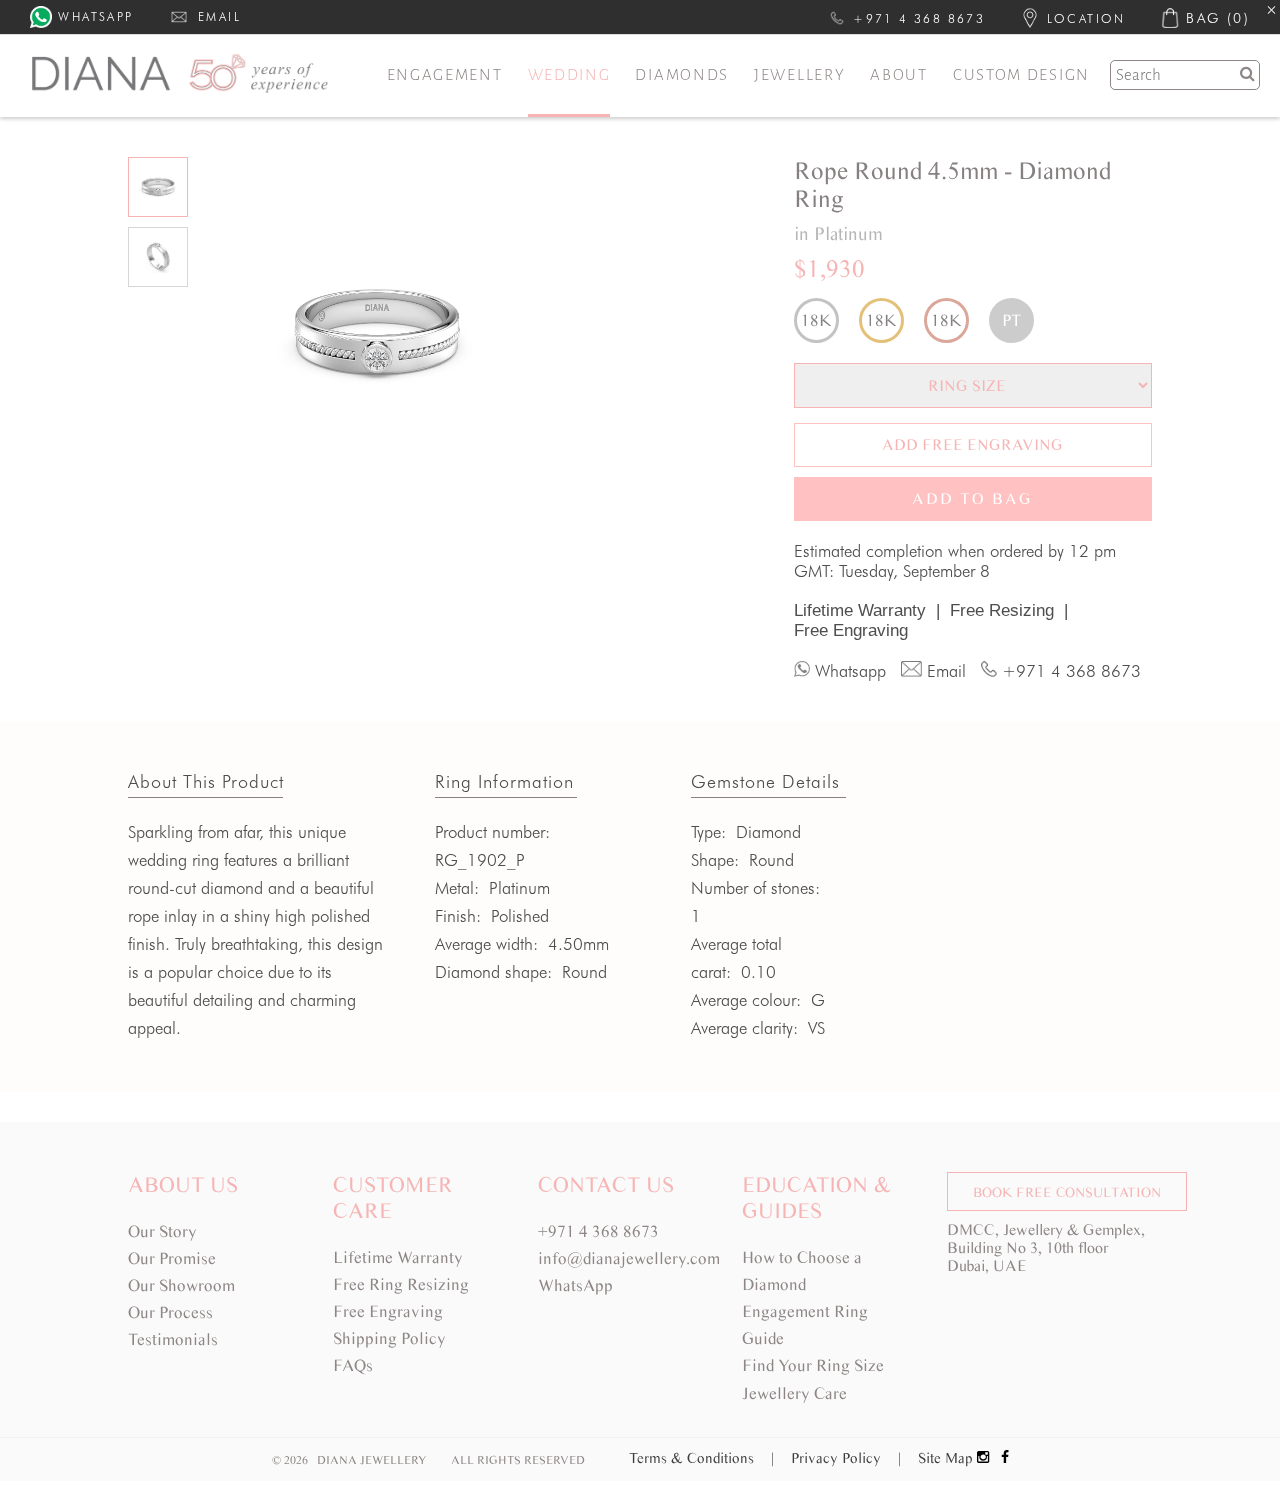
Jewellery (799, 75)
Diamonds (682, 75)
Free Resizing (1009, 610)
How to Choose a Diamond (802, 1271)
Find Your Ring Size (813, 1365)
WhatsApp (575, 1285)
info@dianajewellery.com (629, 1258)
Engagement (445, 75)
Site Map (945, 1458)
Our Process (170, 1312)
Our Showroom (181, 1285)
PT (1011, 320)
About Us (183, 1184)
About (899, 75)
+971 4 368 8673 (598, 1231)
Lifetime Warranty (867, 610)
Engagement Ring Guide (805, 1325)
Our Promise (172, 1258)
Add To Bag (972, 498)
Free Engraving (851, 630)
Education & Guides (816, 1197)
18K (816, 320)
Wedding (569, 75)
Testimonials (173, 1339)
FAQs (353, 1365)
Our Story (162, 1231)
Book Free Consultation (1067, 1192)
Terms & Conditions (701, 1458)
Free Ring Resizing (401, 1284)
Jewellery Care (794, 1393)
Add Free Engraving (972, 444)
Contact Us (606, 1184)
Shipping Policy (389, 1338)
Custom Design (1021, 75)
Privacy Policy (846, 1458)
